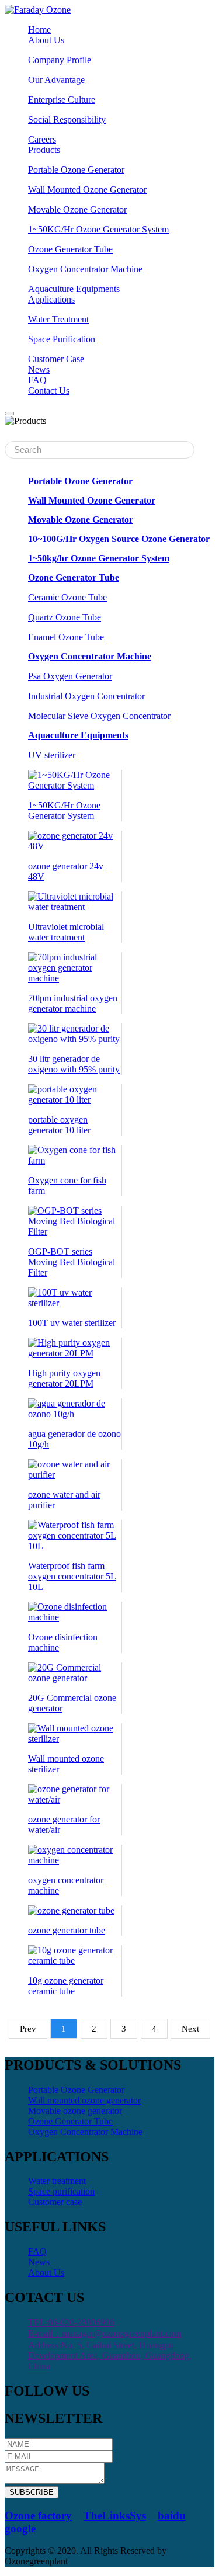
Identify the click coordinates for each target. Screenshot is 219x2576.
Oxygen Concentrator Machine (85, 269)
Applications (51, 299)
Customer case (55, 2202)
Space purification (61, 2191)
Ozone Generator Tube (70, 249)
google (20, 2528)
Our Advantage (56, 80)
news (39, 369)
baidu (172, 2516)
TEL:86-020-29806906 (71, 2322)
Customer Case (56, 359)
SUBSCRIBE (32, 2492)
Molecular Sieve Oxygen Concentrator (99, 716)
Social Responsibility (67, 119)
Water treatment (57, 2181)
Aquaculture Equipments (78, 735)
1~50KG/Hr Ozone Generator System (98, 229)
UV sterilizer (52, 755)
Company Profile (60, 60)
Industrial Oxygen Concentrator (86, 696)
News (39, 2262)
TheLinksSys (115, 2516)
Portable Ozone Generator (76, 170)
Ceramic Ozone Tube (67, 597)
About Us (46, 2273)
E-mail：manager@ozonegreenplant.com (105, 2333)
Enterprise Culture (62, 100)
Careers (42, 139)
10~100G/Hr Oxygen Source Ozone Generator (119, 539)
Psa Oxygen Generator (70, 676)
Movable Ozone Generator (77, 209)
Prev (28, 2029)
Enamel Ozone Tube (66, 637)
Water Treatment (58, 319)
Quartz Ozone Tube (65, 617)
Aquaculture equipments (74, 289)
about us (46, 40)
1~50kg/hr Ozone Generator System (99, 558)
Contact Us (49, 390)
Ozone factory (38, 2516)
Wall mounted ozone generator (84, 2100)
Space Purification (62, 339)
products (44, 150)
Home (39, 29)
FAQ (37, 380)
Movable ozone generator (75, 2111)
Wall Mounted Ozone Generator (87, 190)
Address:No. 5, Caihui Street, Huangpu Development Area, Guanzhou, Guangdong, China (110, 2355)
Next (190, 2029)
